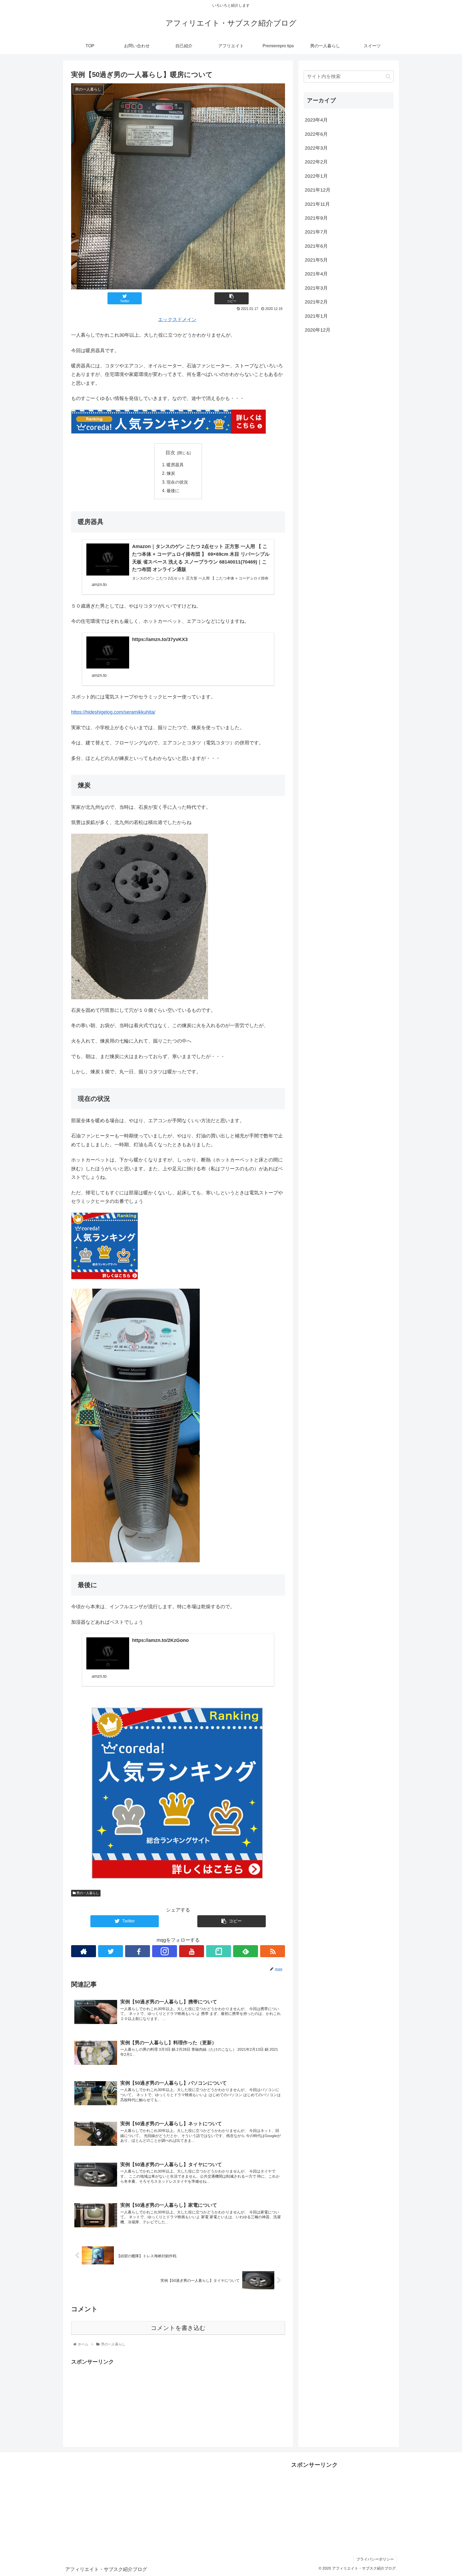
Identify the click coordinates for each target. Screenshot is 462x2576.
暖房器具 (175, 465)
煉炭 (171, 473)
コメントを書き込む (178, 2328)
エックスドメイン (177, 320)
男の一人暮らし (87, 1893)
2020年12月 (318, 330)
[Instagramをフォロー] (165, 1951)
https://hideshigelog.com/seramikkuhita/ (113, 712)
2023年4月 (316, 120)
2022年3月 (316, 148)
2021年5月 (316, 260)
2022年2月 (316, 162)
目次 (170, 453)
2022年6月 (316, 134)
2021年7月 (316, 232)
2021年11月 (317, 204)
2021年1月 (316, 316)
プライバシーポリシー (375, 2559)
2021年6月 (316, 246)
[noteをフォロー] (219, 1951)
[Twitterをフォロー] (111, 1951)
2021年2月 (316, 302)
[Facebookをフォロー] (138, 1951)
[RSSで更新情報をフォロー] (273, 1951)
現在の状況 (177, 482)
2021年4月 (316, 274)
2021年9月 (316, 218)
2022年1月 (316, 176)
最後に (173, 491)
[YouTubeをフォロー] (192, 1951)
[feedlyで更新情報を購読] (246, 1951)
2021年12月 (318, 190)
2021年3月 (316, 288)
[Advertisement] (178, 2404)
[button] (388, 77)
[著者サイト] (84, 1951)
